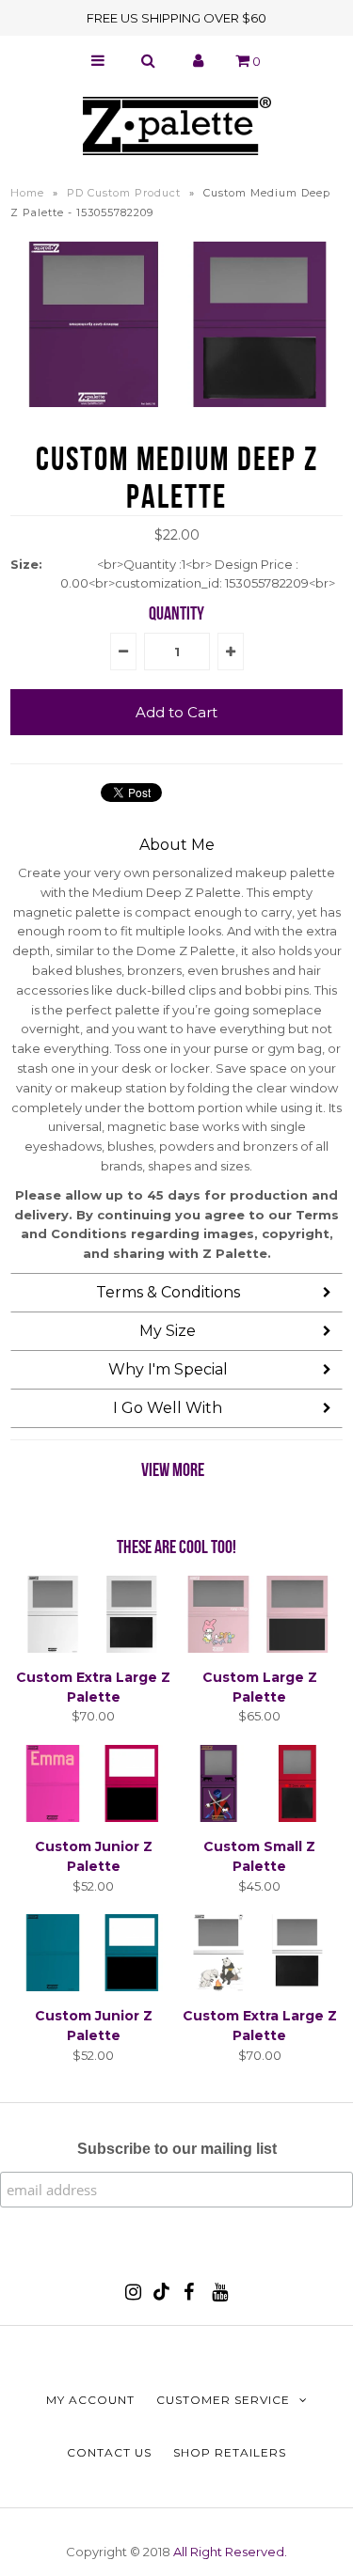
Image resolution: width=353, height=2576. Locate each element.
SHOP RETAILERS (230, 2452)
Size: (26, 564)
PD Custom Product (124, 193)
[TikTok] (161, 2296)
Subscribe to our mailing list (177, 2149)
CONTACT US (109, 2452)
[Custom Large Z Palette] (259, 1648)
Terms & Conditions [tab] (168, 1292)
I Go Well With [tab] (168, 1408)
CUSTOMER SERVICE (223, 2400)
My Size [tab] (168, 1331)
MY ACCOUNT (90, 2400)
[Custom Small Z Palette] (259, 1817)
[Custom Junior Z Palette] (94, 1817)
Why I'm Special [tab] (168, 1369)
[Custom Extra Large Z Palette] (94, 1648)
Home (27, 193)
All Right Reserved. (230, 2552)
